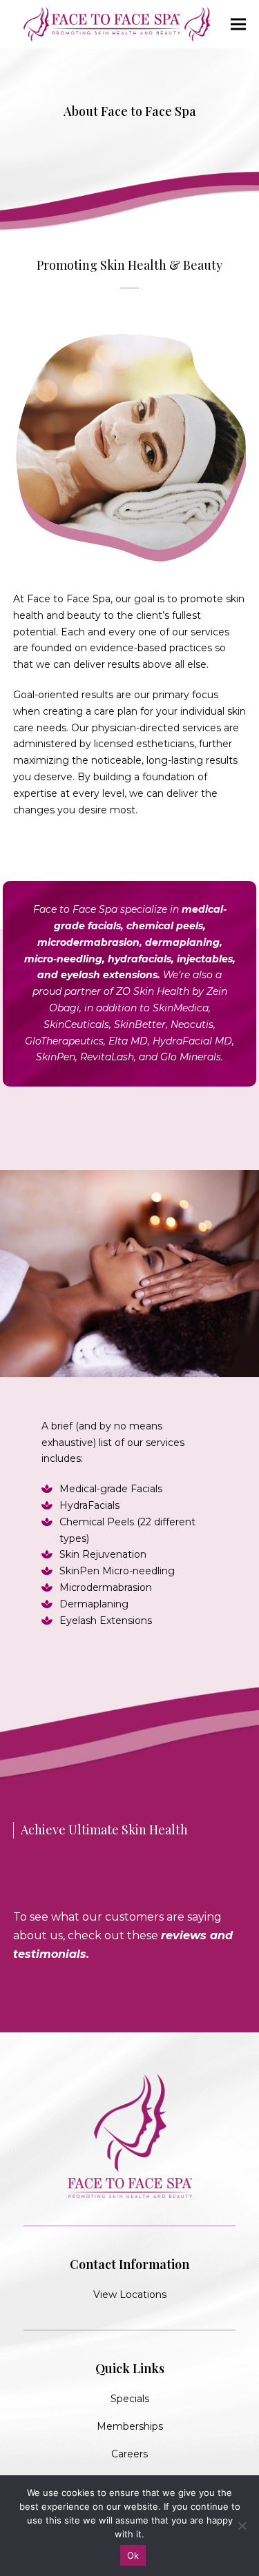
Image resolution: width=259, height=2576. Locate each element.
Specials (130, 2399)
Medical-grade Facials (111, 1489)
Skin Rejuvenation (103, 1554)
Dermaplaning (94, 1604)
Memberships (130, 2426)
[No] (242, 2526)
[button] (238, 24)
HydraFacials (89, 1505)
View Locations (130, 2295)
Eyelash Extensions (106, 1621)
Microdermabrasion (106, 1587)
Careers (129, 2454)
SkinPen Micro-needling (117, 1571)
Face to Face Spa (69, 599)
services (210, 632)
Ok (133, 2555)
